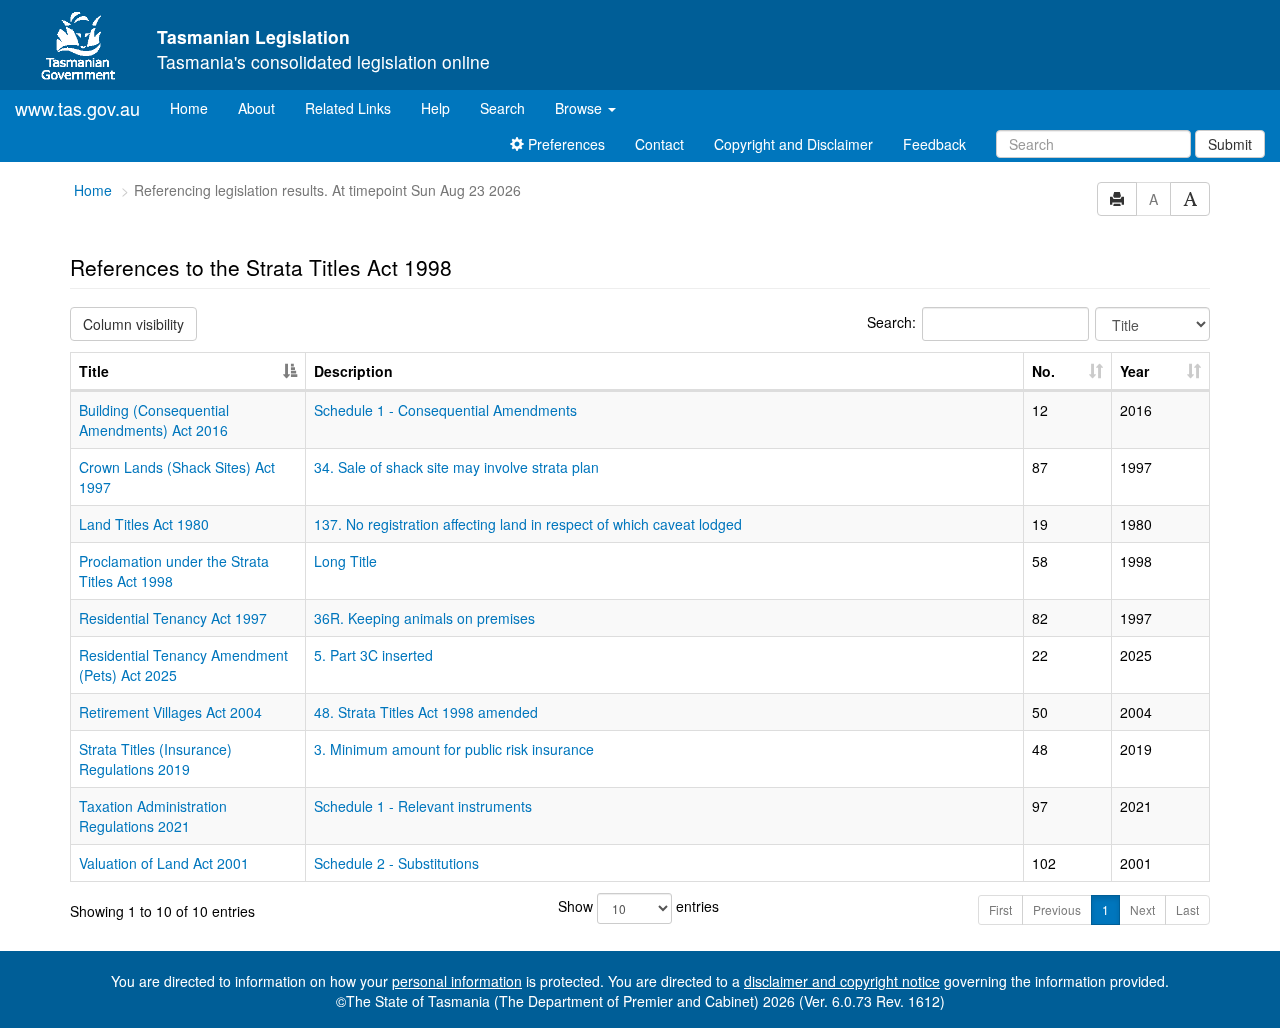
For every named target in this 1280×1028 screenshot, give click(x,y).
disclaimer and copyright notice (842, 981)
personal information (457, 981)
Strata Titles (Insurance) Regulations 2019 (155, 759)
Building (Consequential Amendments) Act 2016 (154, 420)
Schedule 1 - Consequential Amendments (445, 410)
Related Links (348, 108)
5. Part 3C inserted (373, 655)
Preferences (564, 144)
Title (94, 371)
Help (435, 108)
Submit (1230, 144)
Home (196, 107)
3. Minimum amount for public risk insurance (454, 749)
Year (1134, 371)
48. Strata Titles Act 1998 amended (426, 712)
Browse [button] (580, 108)
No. (1043, 371)
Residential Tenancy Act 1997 (173, 618)
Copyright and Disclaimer (793, 144)
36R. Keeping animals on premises (424, 618)
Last (1187, 909)
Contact (659, 144)
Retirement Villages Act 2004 (170, 712)
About (256, 108)
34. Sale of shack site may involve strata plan (456, 467)
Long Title (345, 561)
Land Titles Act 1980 (144, 524)
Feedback (934, 144)
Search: (891, 322)
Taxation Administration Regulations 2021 (153, 816)
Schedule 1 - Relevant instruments (423, 806)
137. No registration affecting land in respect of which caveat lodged (528, 524)
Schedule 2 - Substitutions (396, 863)
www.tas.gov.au (77, 108)
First (1000, 909)
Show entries (638, 906)
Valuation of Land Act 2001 (164, 863)
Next (1142, 909)
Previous (1057, 909)
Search (502, 108)
